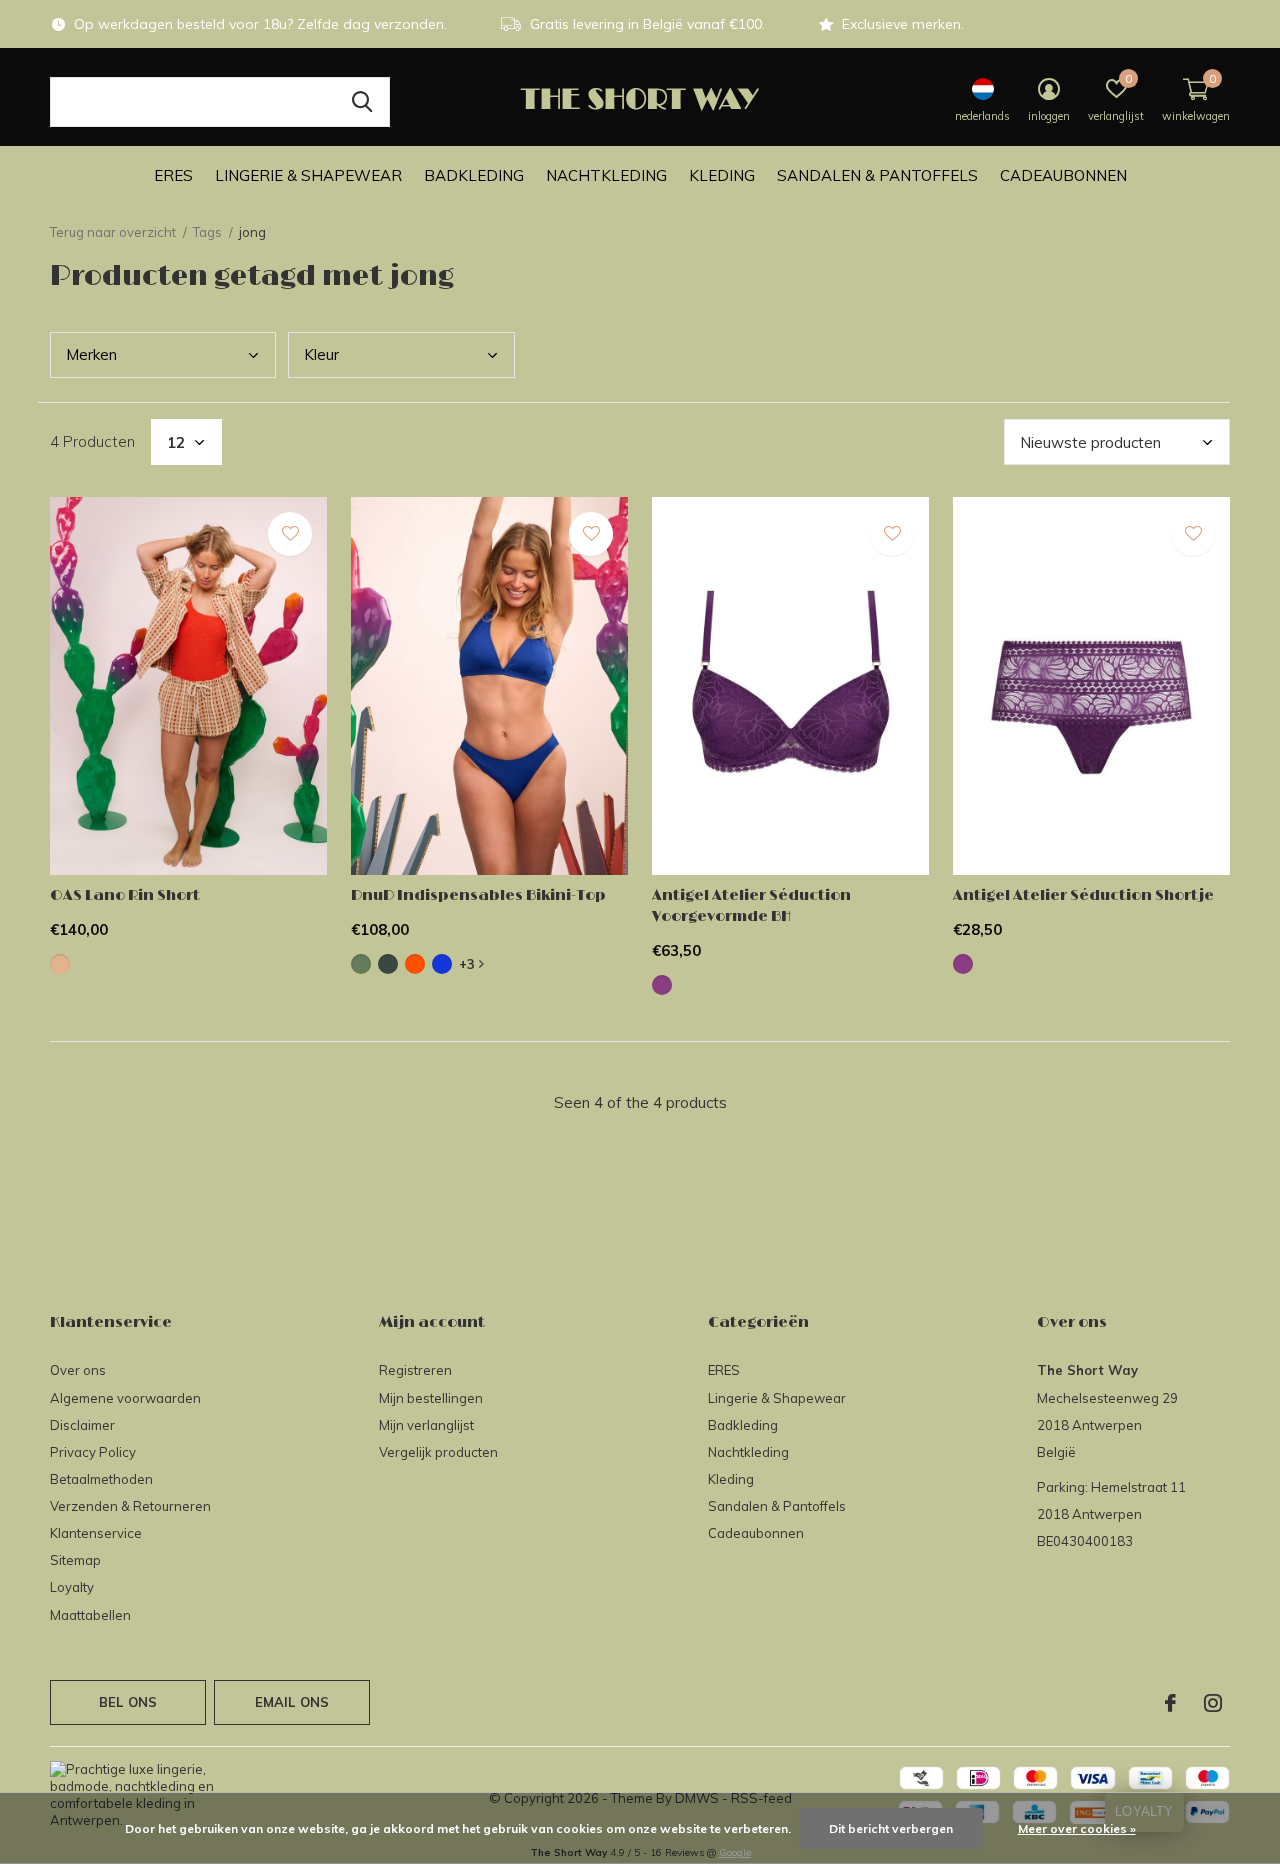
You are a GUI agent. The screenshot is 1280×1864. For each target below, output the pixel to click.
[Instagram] (1213, 1703)
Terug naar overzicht (113, 232)
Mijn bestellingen (431, 1398)
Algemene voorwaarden (125, 1398)
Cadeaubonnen (1063, 175)
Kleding (722, 175)
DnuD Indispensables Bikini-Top (478, 895)
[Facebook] (1170, 1703)
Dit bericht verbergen (891, 1828)
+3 (469, 964)
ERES (173, 175)
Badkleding (474, 175)
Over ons (78, 1370)
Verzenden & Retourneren (130, 1506)
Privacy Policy (93, 1452)
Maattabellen (90, 1615)
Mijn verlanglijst (426, 1425)
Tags (207, 232)
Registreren (415, 1370)
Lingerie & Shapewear (308, 175)
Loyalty (72, 1587)
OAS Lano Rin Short (125, 895)
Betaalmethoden (101, 1479)
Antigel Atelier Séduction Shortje (1083, 895)
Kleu (321, 354)
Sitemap (75, 1560)
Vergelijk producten (438, 1452)
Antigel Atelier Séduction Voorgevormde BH (751, 906)
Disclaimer (82, 1425)
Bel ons (128, 1702)
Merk (91, 354)
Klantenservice (96, 1533)
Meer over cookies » (1077, 1828)
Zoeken (362, 102)
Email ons (292, 1702)
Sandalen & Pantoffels (877, 175)
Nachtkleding (606, 175)
